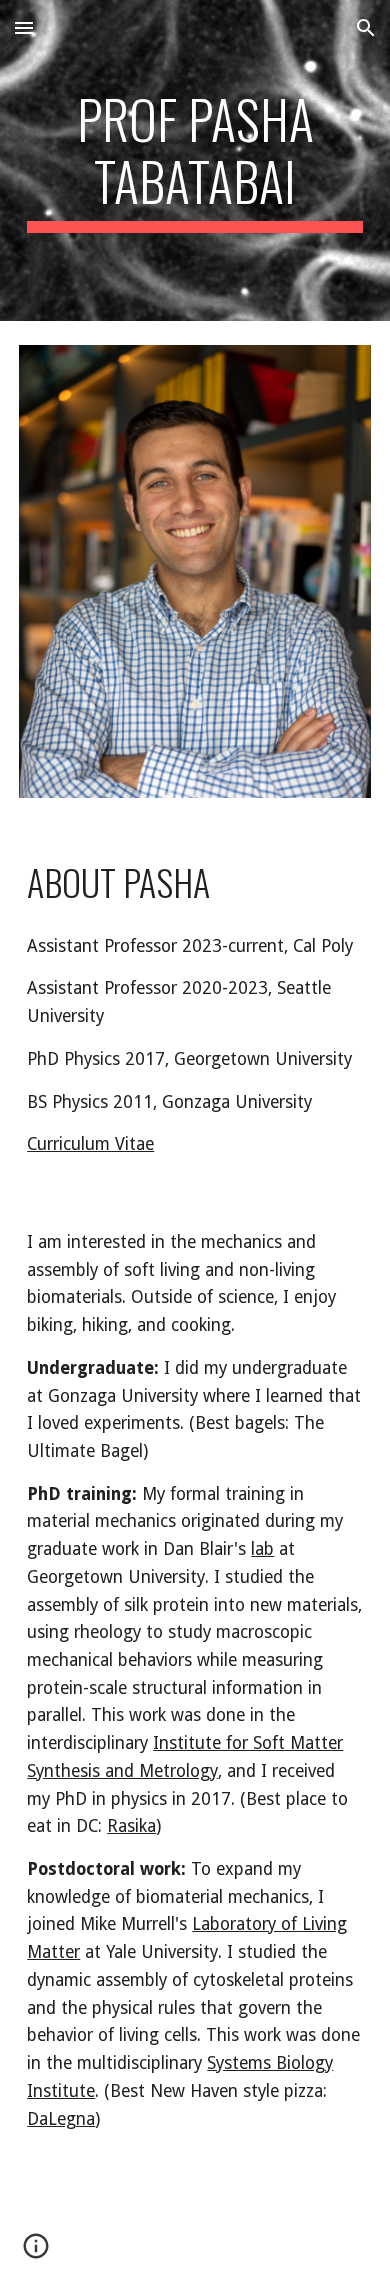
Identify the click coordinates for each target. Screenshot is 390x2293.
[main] (195, 160)
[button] (24, 27)
